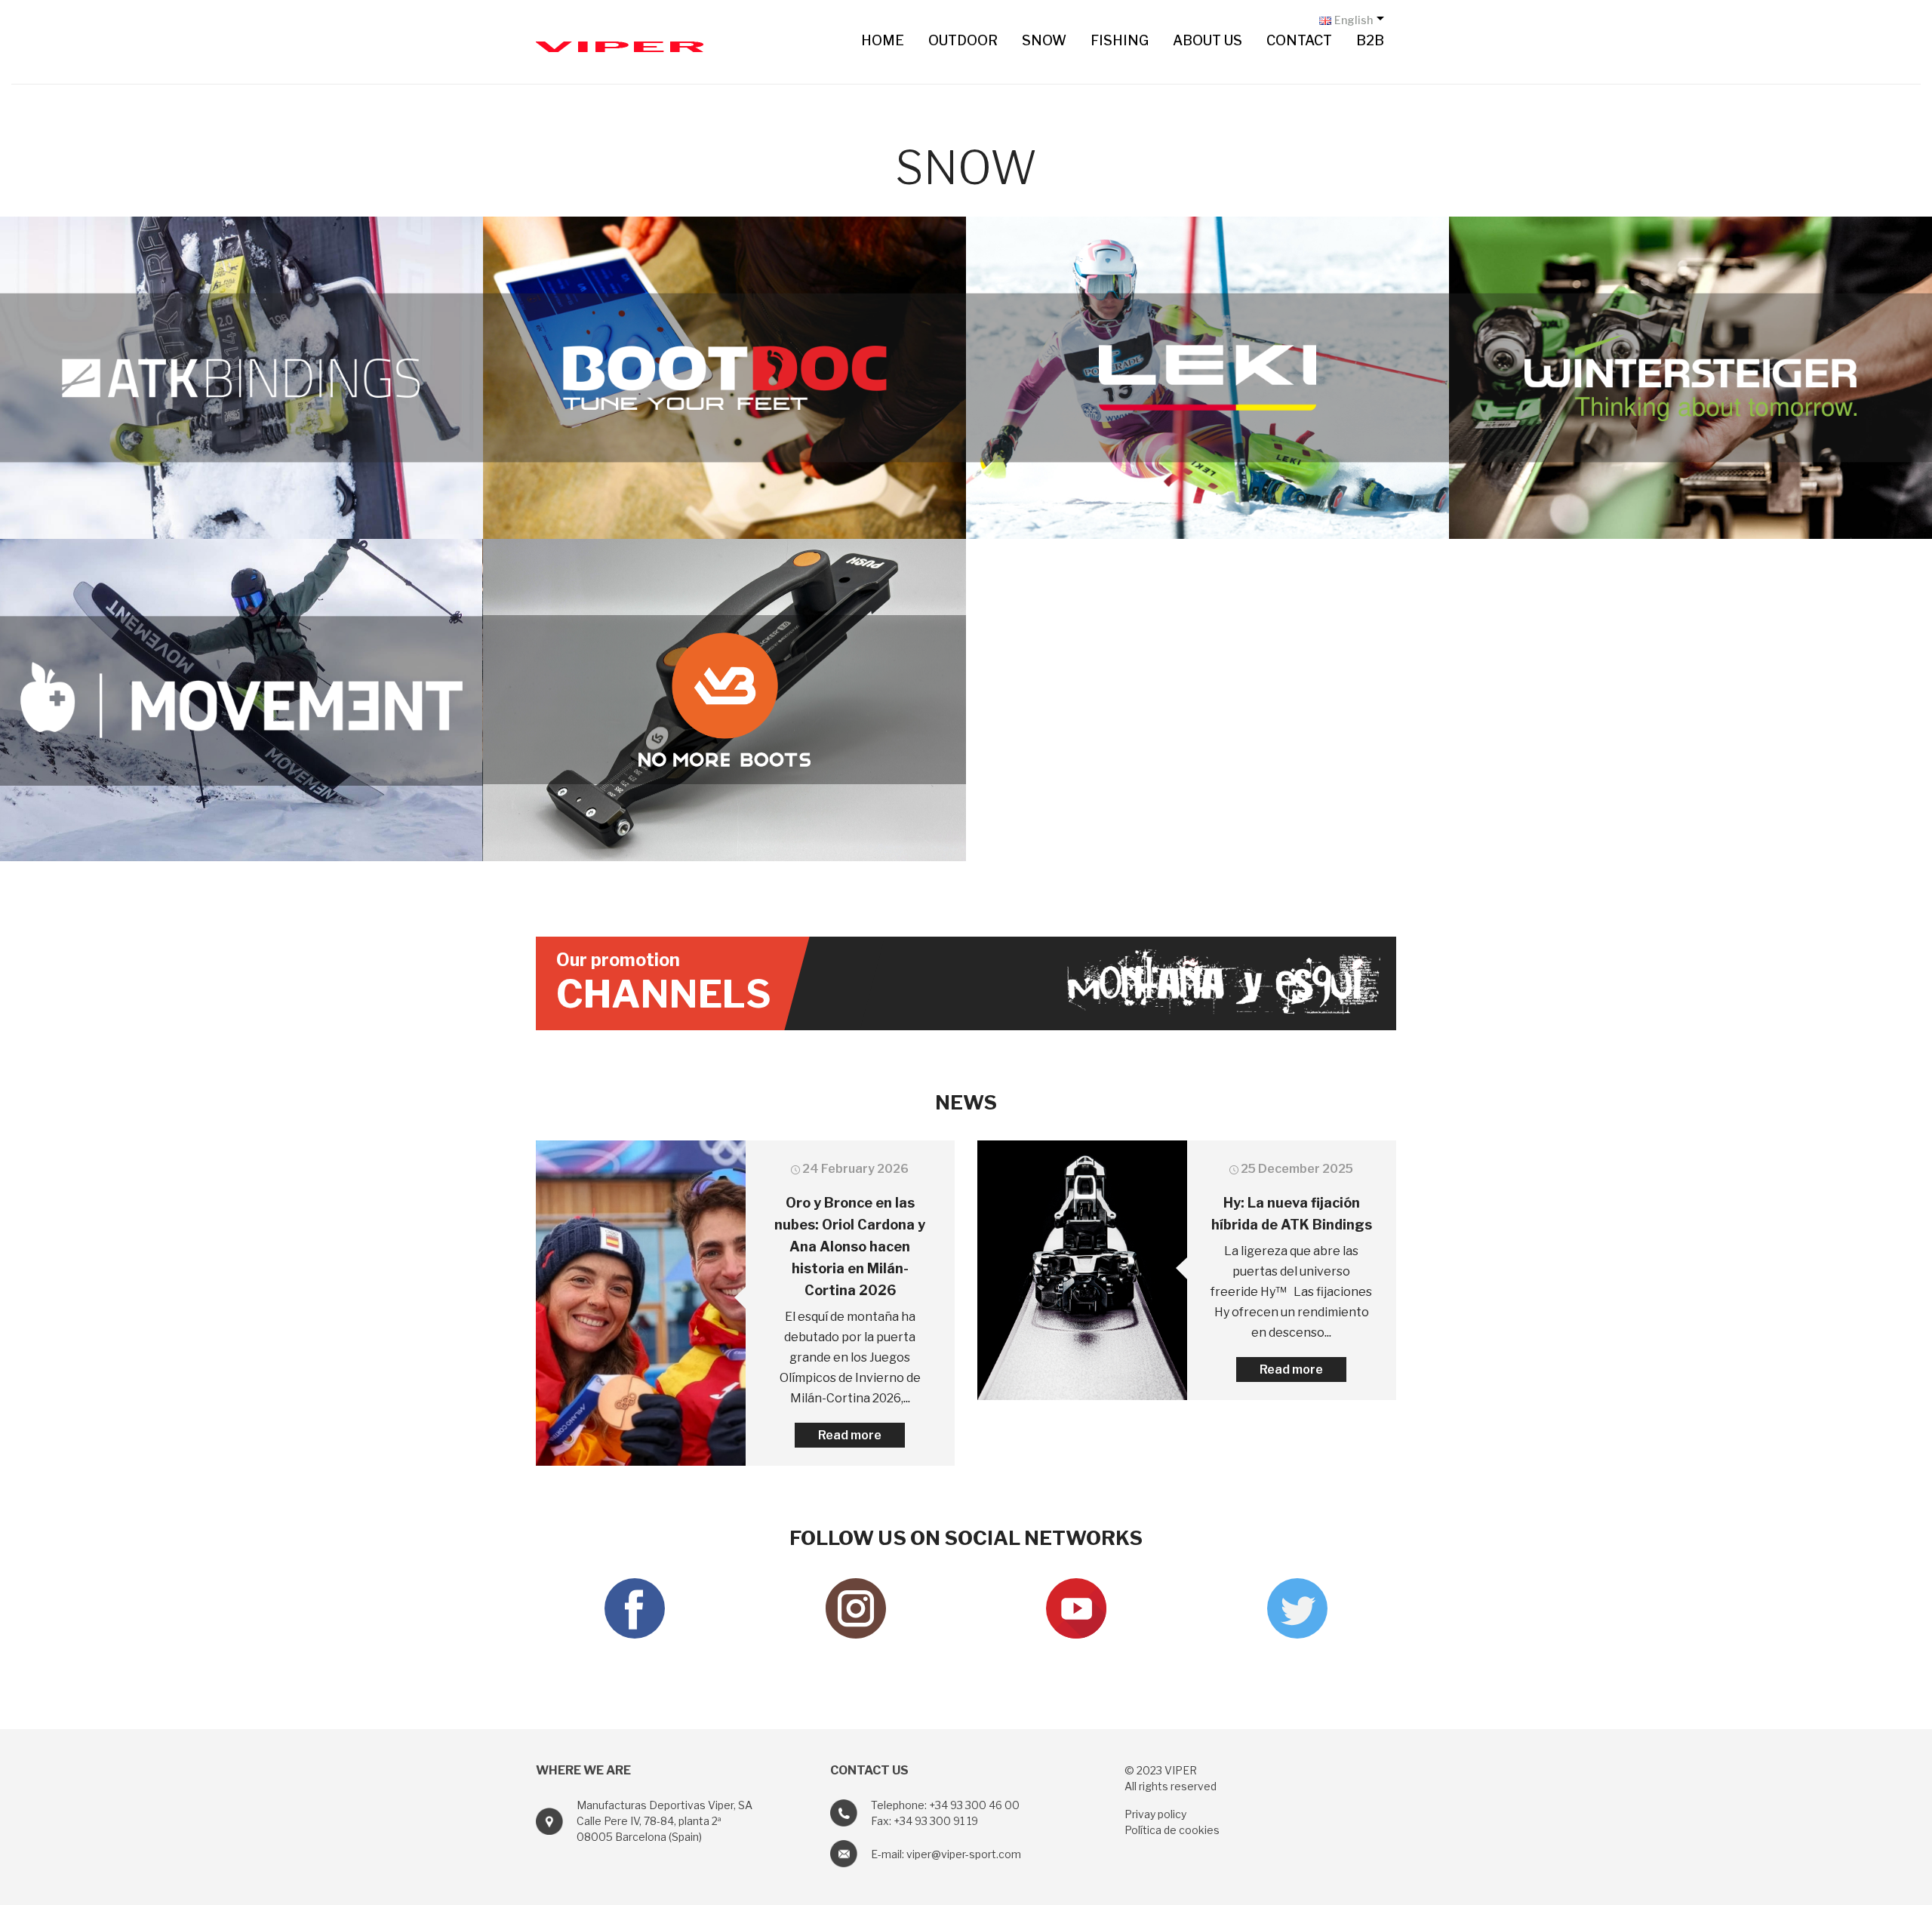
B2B (1370, 40)
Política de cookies (1172, 1830)
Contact (1299, 40)
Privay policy (1155, 1814)
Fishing (1120, 40)
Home (883, 40)
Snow (1044, 40)
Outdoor (963, 40)
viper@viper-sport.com (964, 1854)
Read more (850, 1435)
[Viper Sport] (620, 44)
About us (1207, 40)
